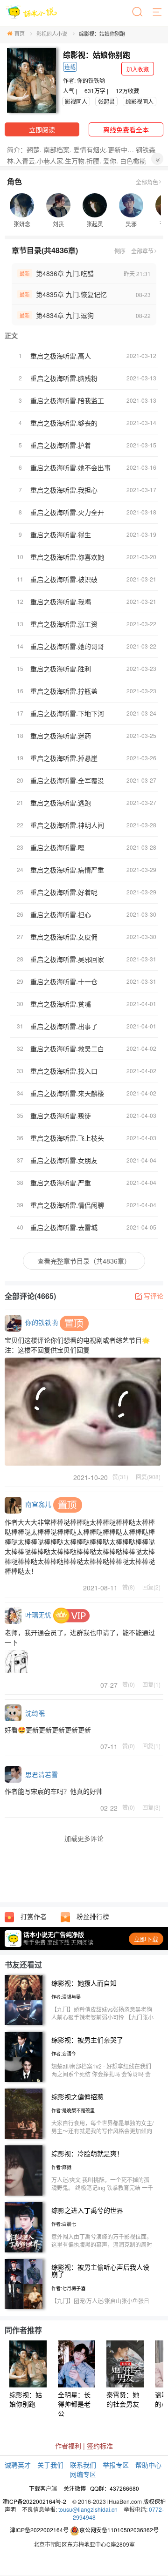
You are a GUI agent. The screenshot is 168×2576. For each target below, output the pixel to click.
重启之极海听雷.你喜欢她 (67, 557)
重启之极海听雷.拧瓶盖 (64, 691)
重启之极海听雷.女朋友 (64, 1160)
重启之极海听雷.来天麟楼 (67, 1093)
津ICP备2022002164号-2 (34, 2501)
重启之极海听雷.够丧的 (64, 423)
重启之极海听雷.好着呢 (64, 892)
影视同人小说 (52, 34)
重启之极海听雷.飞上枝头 (67, 1138)
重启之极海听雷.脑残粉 (64, 378)
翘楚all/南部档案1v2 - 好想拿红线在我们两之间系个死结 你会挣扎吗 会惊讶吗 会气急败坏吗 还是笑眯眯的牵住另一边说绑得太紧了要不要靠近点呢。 (102, 2078)
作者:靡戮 (61, 2167)
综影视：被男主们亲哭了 (87, 2040)
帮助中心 (148, 2465)
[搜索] (138, 13)
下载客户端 (43, 2488)
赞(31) (120, 1476)
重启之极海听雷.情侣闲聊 (67, 1205)
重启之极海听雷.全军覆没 (67, 780)
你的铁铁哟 (91, 80)
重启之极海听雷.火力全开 (67, 512)
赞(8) (129, 1587)
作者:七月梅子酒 (68, 2288)
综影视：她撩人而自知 (84, 1983)
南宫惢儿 (38, 1504)
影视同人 (76, 101)
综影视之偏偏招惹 (77, 2096)
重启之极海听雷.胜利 (61, 669)
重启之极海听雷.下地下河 (67, 713)
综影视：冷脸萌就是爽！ (87, 2153)
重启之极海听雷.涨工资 (64, 624)
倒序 (120, 251)
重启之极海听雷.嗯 (57, 847)
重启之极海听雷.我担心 (64, 490)
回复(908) (148, 1476)
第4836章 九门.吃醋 (65, 273)
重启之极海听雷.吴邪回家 (67, 959)
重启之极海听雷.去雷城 (64, 1227)
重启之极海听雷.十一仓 (64, 981)
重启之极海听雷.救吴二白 (67, 1048)
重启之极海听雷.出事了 (64, 1026)
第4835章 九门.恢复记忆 (71, 294)
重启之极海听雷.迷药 (61, 736)
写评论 (154, 1296)
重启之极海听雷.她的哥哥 (67, 646)
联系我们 (83, 2465)
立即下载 (146, 1939)
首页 (20, 33)
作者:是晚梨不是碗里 (73, 2110)
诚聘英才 (18, 2465)
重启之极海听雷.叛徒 (61, 1116)
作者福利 (68, 2446)
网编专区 (83, 2474)
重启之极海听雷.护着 (61, 445)
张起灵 (106, 101)
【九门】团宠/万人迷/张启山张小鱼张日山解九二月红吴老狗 (100, 2305)
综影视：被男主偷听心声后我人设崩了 (100, 2270)
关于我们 (50, 2465)
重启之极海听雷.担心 (61, 914)
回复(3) (151, 1807)
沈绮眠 (35, 1713)
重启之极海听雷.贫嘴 (61, 1004)
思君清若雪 (42, 1774)
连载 (70, 67)
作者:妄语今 (64, 2054)
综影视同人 (140, 101)
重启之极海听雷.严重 (61, 1183)
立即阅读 (42, 129)
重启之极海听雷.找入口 (64, 1071)
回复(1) (151, 1684)
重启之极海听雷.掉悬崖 (64, 758)
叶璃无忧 (38, 1614)
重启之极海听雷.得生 (61, 534)
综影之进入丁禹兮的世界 (87, 2210)
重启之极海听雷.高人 (61, 356)
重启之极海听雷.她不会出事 (70, 467)
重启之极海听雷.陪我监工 (67, 400)
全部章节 (142, 251)
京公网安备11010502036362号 (119, 2530)
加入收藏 (138, 69)
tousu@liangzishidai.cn (88, 2509)
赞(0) (129, 1684)
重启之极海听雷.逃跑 (61, 803)
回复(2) (151, 1587)
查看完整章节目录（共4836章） (84, 1261)
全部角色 (147, 182)
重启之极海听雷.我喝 (61, 602)
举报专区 (116, 2465)
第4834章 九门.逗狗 (65, 315)
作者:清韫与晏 (66, 1997)
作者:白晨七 (64, 2224)
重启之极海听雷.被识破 (64, 579)
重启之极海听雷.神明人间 (67, 825)
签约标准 (100, 2446)
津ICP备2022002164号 (39, 2530)
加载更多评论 (84, 1838)
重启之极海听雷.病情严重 (67, 870)
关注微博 (75, 2488)
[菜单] (158, 13)
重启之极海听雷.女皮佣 (64, 937)
